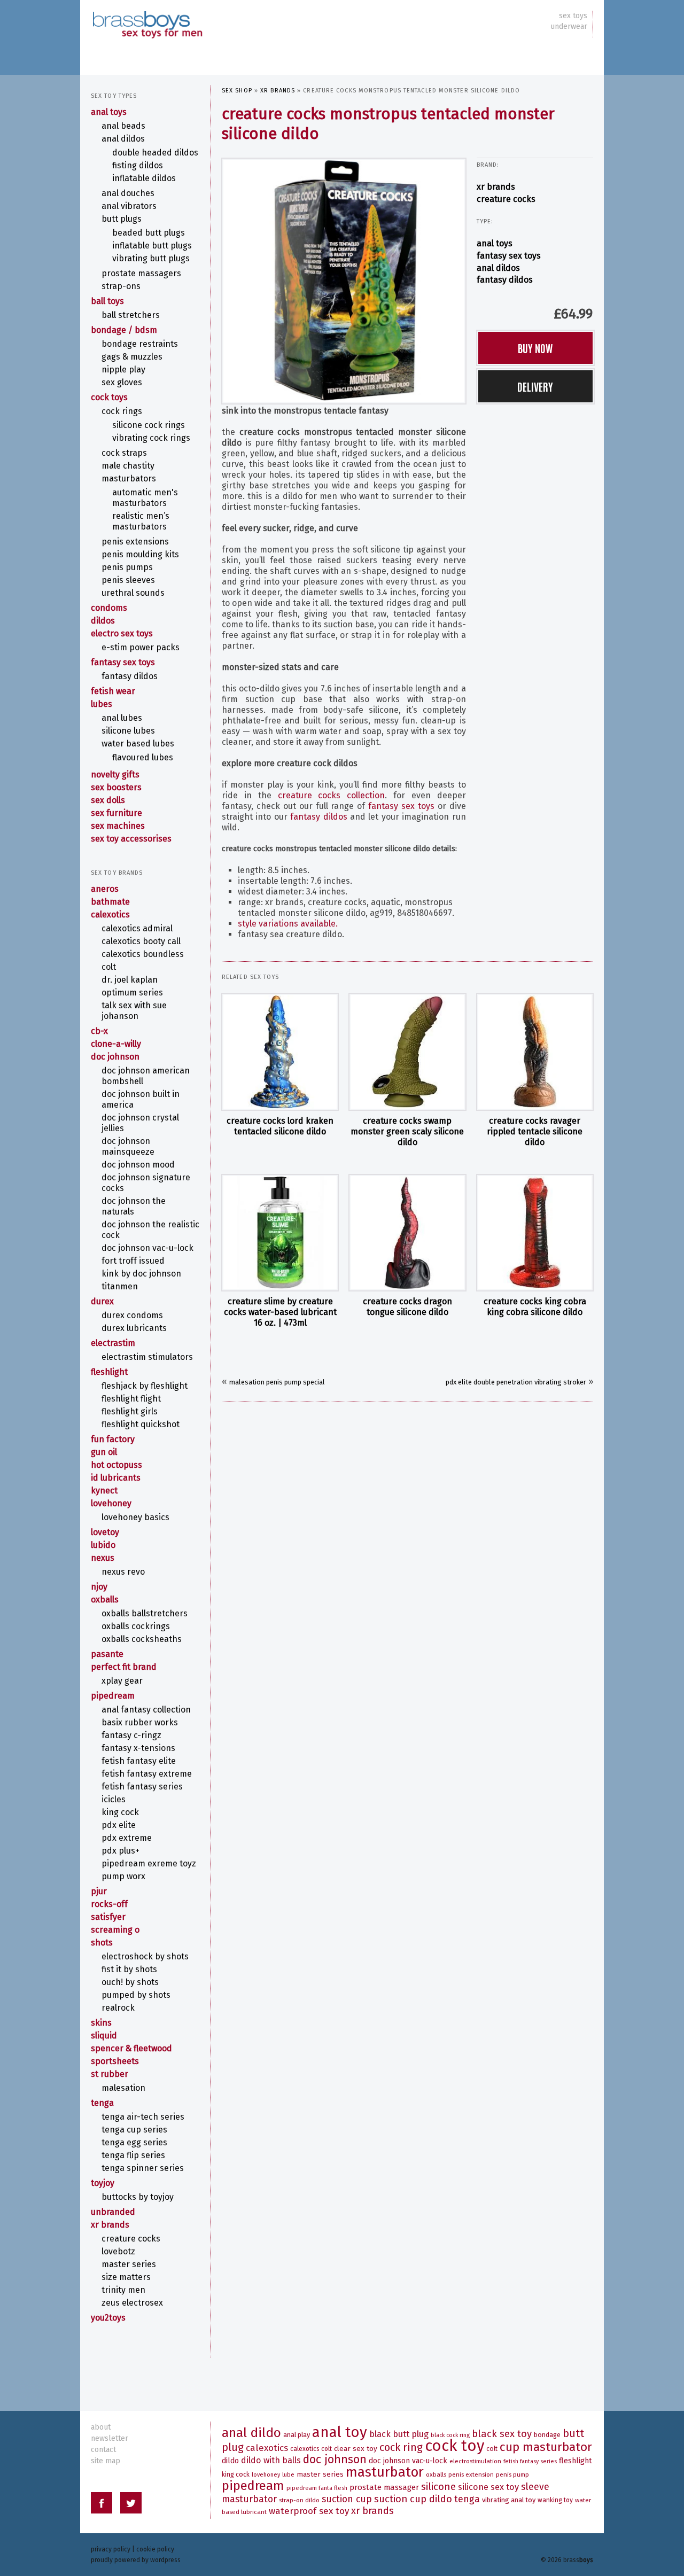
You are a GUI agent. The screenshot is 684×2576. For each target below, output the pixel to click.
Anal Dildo (251, 2433)
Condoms (109, 608)
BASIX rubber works (140, 1722)
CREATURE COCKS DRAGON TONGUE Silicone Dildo (407, 1307)
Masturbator (385, 2472)
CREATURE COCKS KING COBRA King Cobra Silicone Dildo (535, 1307)
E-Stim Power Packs (141, 647)
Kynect (104, 1491)
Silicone (438, 2486)
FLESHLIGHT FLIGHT (131, 1399)
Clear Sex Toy (356, 2449)
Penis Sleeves (128, 580)
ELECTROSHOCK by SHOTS (145, 1956)
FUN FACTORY (113, 1439)
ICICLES (114, 1799)
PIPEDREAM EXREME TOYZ (149, 1863)
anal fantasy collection (146, 1710)
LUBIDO (103, 1545)
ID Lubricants (116, 1478)
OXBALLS (105, 1600)
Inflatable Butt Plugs (152, 246)
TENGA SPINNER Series (143, 2168)
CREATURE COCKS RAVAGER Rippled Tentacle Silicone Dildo (535, 1131)
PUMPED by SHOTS (136, 1995)
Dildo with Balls (271, 2460)
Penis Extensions (135, 542)
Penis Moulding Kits (140, 554)
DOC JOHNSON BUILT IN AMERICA (141, 1099)
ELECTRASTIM (113, 1343)
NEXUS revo (123, 1572)
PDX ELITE (119, 1825)
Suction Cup (347, 2499)
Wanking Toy (555, 2500)
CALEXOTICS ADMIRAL (137, 928)
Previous (212, 278)
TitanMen (120, 1286)
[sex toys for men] (147, 16)
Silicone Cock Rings (149, 425)
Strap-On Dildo (299, 2500)
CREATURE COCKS (506, 199)
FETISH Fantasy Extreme (147, 1774)
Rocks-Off (109, 1904)
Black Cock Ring (450, 2435)
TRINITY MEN (123, 2290)
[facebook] (102, 2505)
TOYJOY (103, 2183)
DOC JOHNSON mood (138, 1165)
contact (103, 2450)
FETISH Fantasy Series (142, 1787)
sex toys (573, 16)
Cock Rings (122, 411)
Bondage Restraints (140, 344)
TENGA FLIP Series (133, 2155)
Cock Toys (109, 397)
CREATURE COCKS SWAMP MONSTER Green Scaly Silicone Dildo (407, 1131)
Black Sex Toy (502, 2434)
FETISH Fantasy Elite (139, 1761)
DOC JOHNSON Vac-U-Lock (147, 1248)
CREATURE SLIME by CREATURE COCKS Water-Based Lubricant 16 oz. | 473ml (280, 1312)
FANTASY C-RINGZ (131, 1735)
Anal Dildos (498, 268)
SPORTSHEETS (115, 2061)
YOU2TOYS (108, 2318)
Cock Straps (124, 453)
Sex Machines (118, 826)
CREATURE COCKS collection (332, 795)
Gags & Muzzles (132, 357)
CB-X (99, 1031)
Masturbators (129, 478)
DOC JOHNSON (115, 1057)
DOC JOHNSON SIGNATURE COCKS (146, 1183)
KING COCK (120, 1812)
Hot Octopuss (116, 1465)
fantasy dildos (318, 817)
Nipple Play (123, 369)
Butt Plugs (122, 219)
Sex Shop (237, 91)
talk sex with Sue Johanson (134, 1011)
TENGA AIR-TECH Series (143, 2117)
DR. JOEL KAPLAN (130, 980)
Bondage (547, 2435)
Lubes (102, 704)
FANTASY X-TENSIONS (138, 1748)
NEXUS (103, 1558)
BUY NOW (535, 348)
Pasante (107, 1654)
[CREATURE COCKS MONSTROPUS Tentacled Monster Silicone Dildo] (344, 280)
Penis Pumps (127, 567)
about (101, 2427)
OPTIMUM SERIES (132, 993)
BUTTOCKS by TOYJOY (138, 2197)
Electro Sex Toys (122, 633)
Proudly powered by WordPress (136, 2560)
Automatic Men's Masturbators (145, 498)
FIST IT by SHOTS (129, 1969)
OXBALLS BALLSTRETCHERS (145, 1613)
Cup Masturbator (546, 2447)
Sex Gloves (122, 382)
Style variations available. (288, 924)
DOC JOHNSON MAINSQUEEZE (128, 1146)
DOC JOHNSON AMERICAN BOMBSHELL (146, 1076)
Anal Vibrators (129, 206)
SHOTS (102, 1943)
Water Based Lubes (138, 744)
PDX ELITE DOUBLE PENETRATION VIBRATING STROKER (516, 1382)
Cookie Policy (155, 2549)
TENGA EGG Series (134, 2142)
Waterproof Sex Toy (309, 2511)
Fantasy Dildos (505, 280)
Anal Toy (340, 2432)
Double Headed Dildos (155, 153)
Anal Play (297, 2435)
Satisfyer (108, 1917)
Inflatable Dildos (144, 178)
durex (102, 1301)
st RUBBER (110, 2074)
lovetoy (105, 1532)
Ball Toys (107, 301)
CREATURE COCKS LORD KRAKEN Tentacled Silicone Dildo (280, 1126)
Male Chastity (128, 466)
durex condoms (132, 1315)
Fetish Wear (113, 691)
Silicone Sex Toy (488, 2487)
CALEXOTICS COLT (311, 2449)
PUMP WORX (123, 1876)
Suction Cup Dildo (413, 2499)
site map (106, 2461)
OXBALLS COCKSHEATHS (142, 1639)
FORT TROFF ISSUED (133, 1261)
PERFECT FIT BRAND (124, 1667)
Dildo (230, 2461)
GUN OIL (104, 1452)
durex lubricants (134, 1328)
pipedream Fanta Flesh (317, 2488)
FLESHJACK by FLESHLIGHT (145, 1386)
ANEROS (105, 889)
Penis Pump (512, 2474)
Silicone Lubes (128, 731)
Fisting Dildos (138, 165)
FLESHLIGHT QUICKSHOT (141, 1424)
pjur (99, 1891)
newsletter (110, 2438)
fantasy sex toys (401, 806)
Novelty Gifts (115, 775)
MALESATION (123, 2088)
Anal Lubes (122, 718)
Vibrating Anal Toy (509, 2500)
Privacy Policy (111, 2549)
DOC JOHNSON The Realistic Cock (150, 1230)
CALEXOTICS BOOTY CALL (141, 941)
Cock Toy (454, 2446)
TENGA (102, 2103)
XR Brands (278, 91)
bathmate (110, 902)
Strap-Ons (121, 286)
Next (476, 278)
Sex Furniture (116, 813)
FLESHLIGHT (109, 1372)
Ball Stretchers (131, 315)
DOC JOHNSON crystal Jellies (140, 1123)
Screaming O (115, 1930)
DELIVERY (535, 386)
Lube (288, 2475)
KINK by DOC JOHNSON (141, 1274)
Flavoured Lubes (143, 757)
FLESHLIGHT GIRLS (130, 1411)
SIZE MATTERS (126, 2277)
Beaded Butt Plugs (149, 233)
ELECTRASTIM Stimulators (147, 1357)
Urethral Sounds (133, 593)
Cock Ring (401, 2447)
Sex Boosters (116, 787)
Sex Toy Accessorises (131, 839)
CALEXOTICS (110, 915)
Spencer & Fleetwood (131, 2048)
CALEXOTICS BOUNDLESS (143, 954)
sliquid (104, 2036)
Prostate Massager (384, 2487)
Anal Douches (128, 193)
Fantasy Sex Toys (509, 256)
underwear (569, 26)
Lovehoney (111, 1503)
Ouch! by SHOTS (130, 1982)
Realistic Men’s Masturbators (141, 521)
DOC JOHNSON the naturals (134, 1206)
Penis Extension (471, 2474)
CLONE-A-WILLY (116, 1044)
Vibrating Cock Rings (151, 438)
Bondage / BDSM (124, 330)
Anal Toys (495, 243)
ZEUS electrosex (132, 2303)
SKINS (101, 2023)
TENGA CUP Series (134, 2130)
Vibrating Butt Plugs (151, 258)
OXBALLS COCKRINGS (136, 1626)
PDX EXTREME (127, 1838)
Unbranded (113, 2212)
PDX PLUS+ (121, 1851)
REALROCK (118, 2008)
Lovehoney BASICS (135, 1517)
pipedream (113, 1696)
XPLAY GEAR (122, 1681)
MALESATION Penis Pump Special (277, 1382)
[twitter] (131, 2505)
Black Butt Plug (399, 2434)
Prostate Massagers (141, 273)
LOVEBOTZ (118, 2251)
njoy (99, 1587)
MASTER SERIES (129, 2264)
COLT (109, 967)
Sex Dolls (108, 800)
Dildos (103, 621)
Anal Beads (123, 126)
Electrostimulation (475, 2461)
